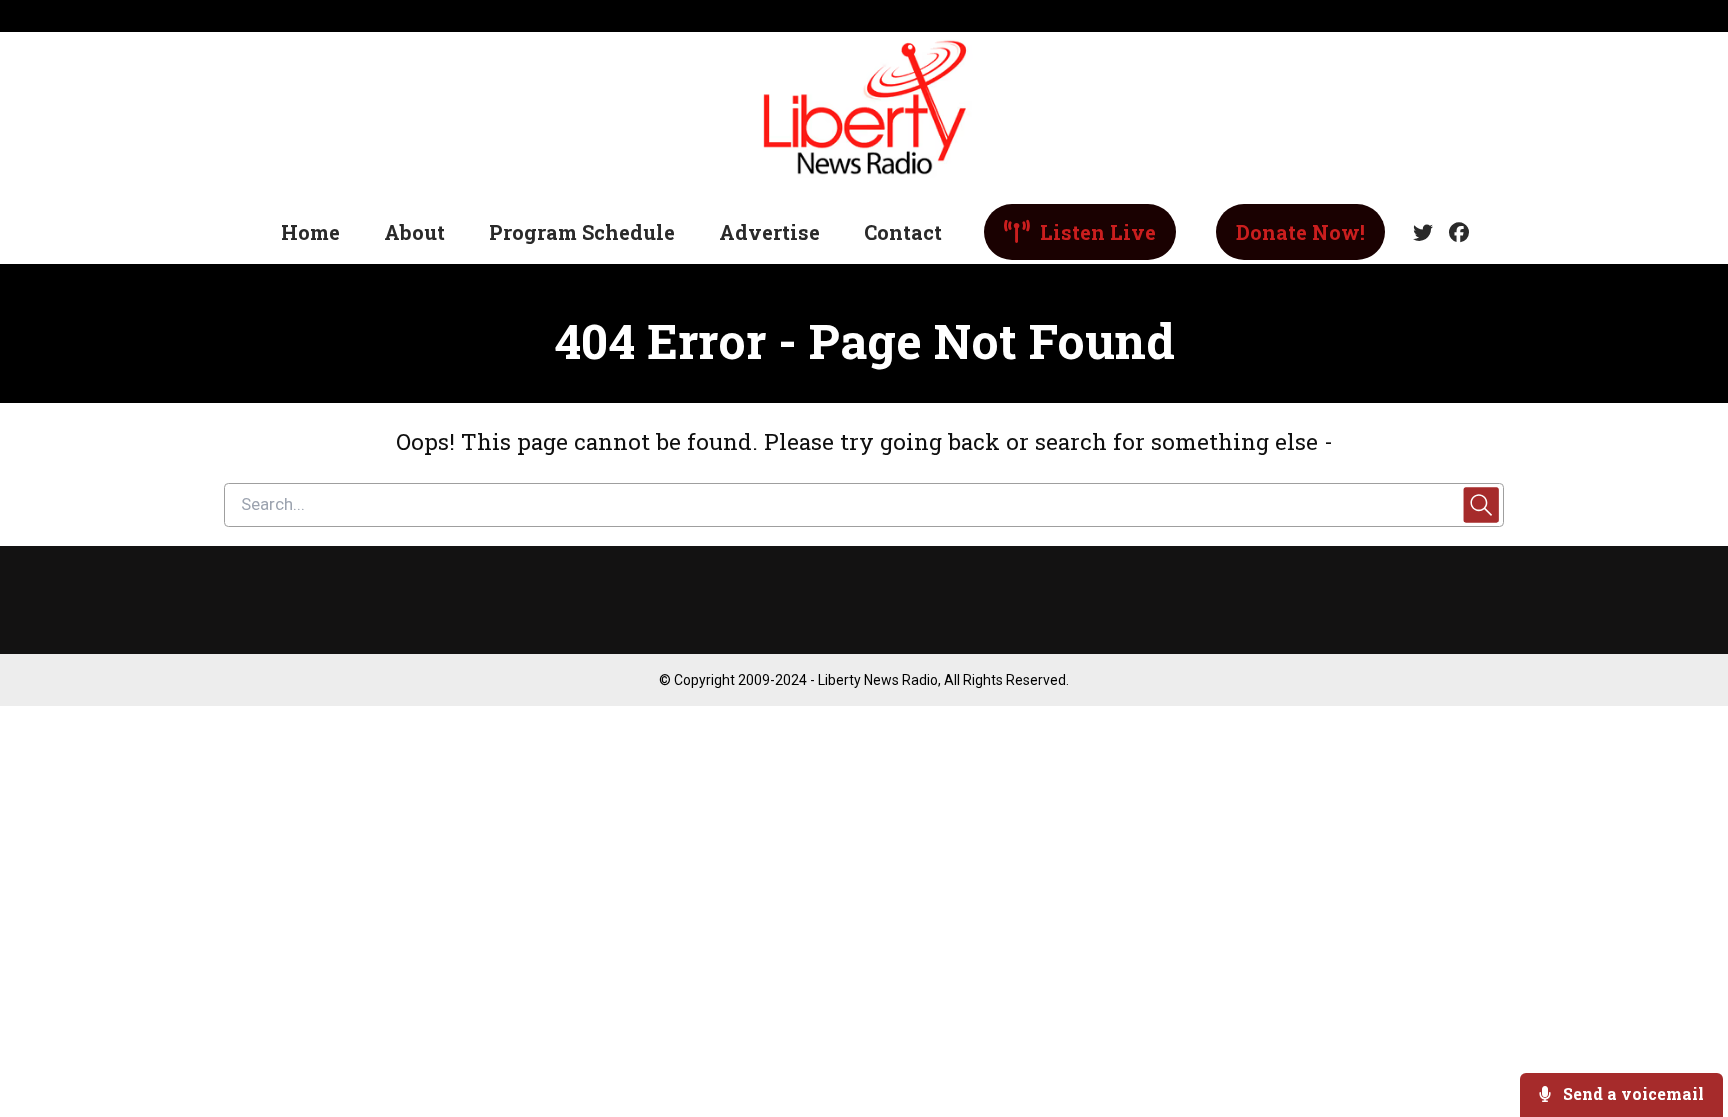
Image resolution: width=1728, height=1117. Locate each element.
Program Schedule (582, 232)
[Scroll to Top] (1680, 1021)
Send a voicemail (1631, 1093)
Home (310, 232)
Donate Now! (1300, 232)
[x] (1423, 233)
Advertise (769, 232)
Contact (903, 232)
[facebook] (1455, 233)
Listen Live (1095, 232)
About (414, 232)
